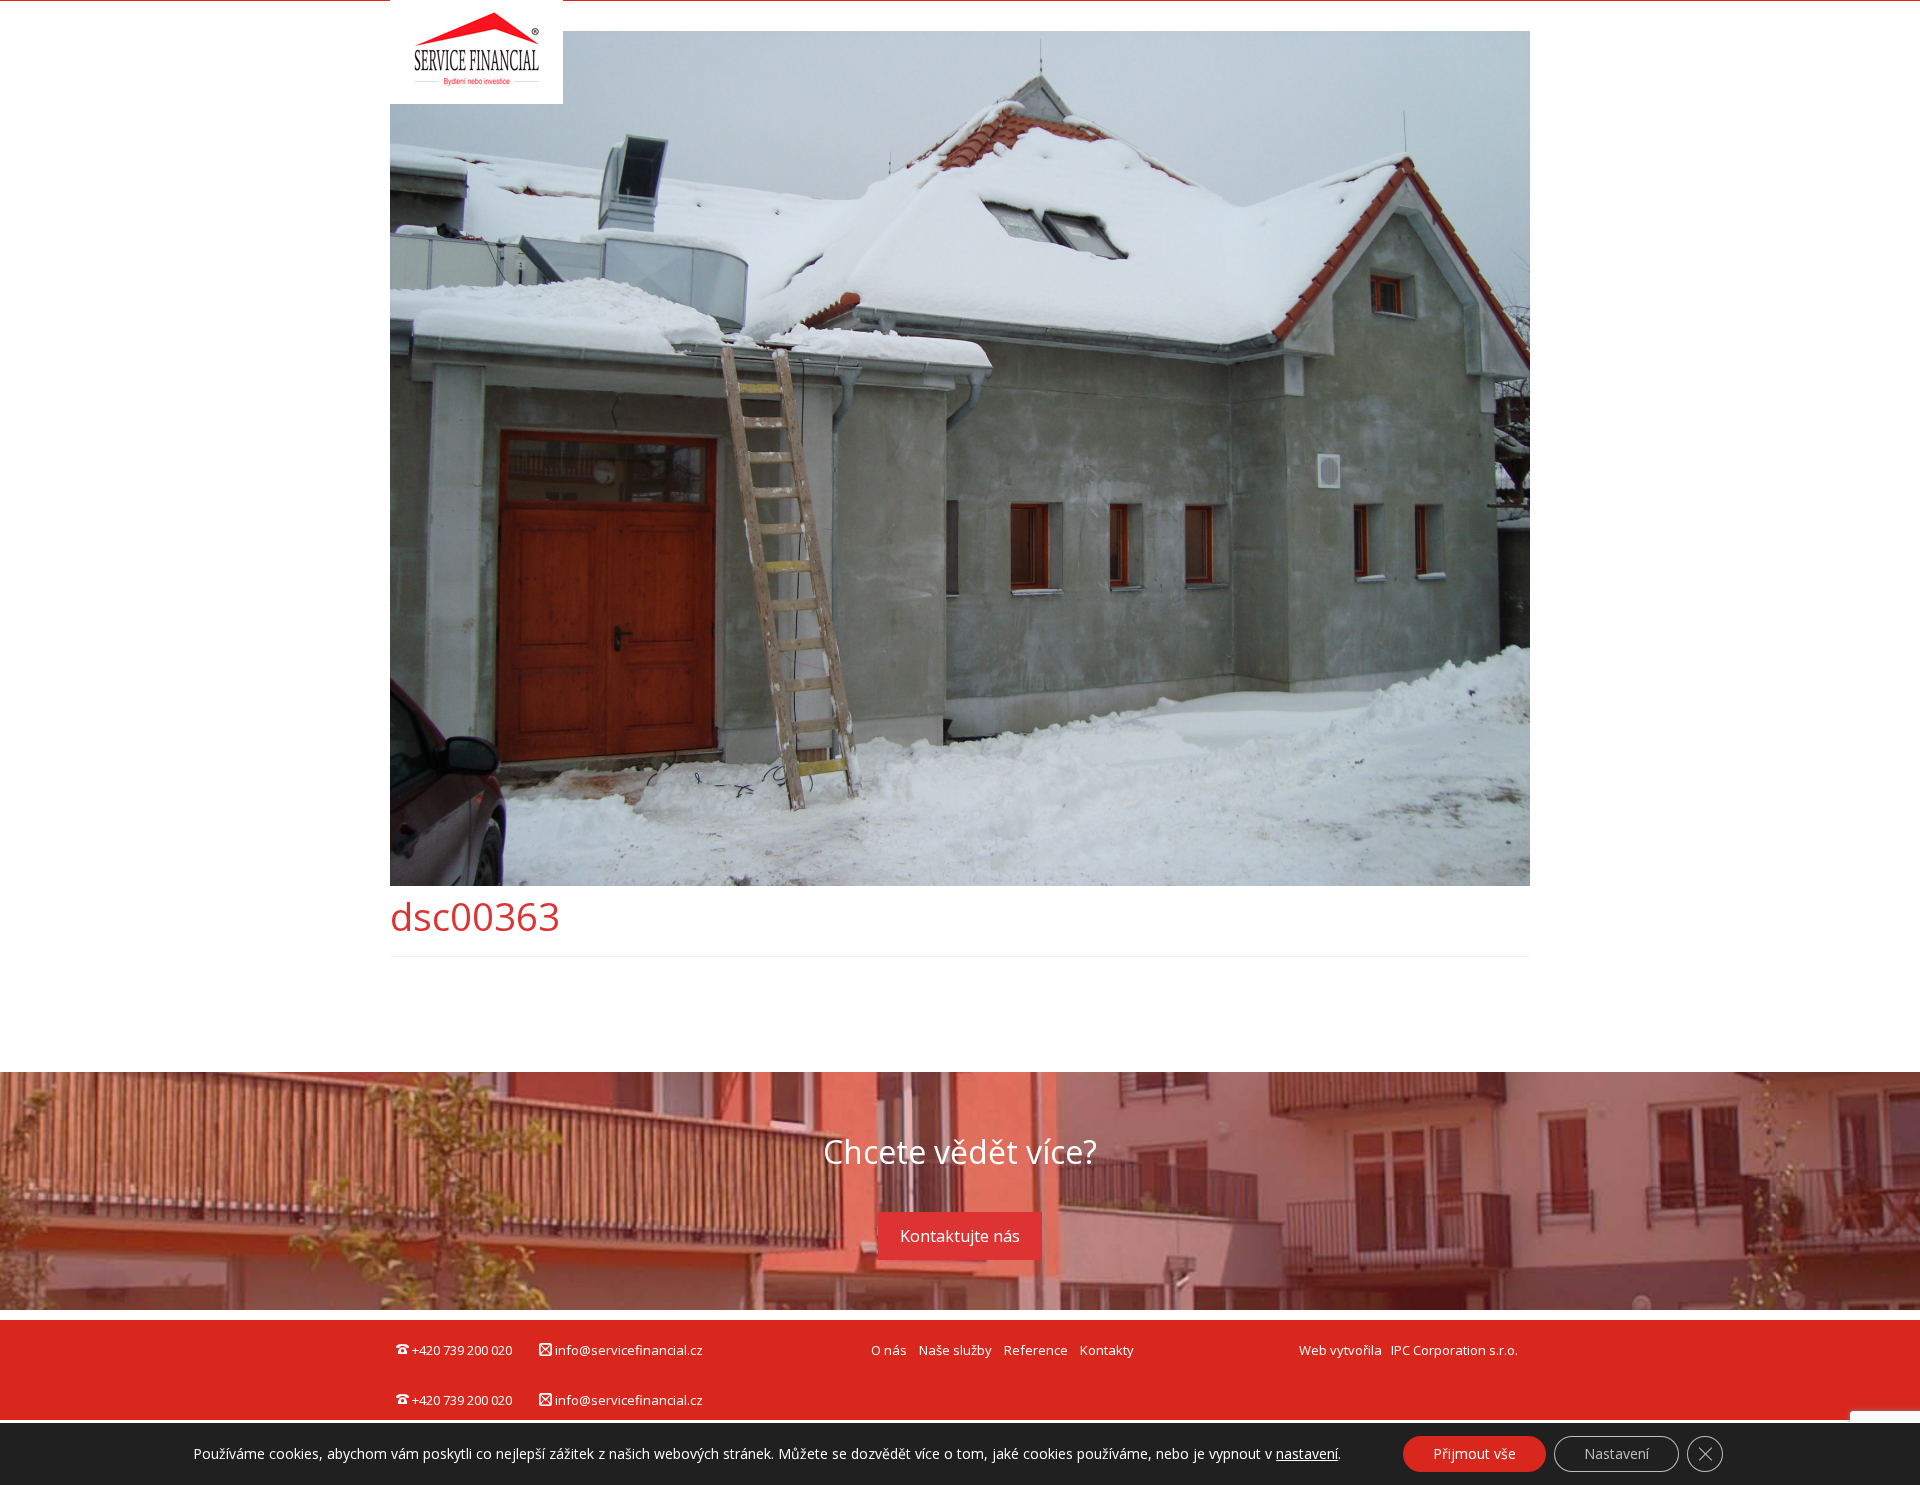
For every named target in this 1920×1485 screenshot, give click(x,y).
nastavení (1307, 1454)
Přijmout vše (1474, 1453)
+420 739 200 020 (460, 1350)
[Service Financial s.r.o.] (501, 52)
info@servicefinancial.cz (627, 1350)
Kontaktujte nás (960, 1236)
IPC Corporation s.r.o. (1454, 1350)
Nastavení (1616, 1453)
